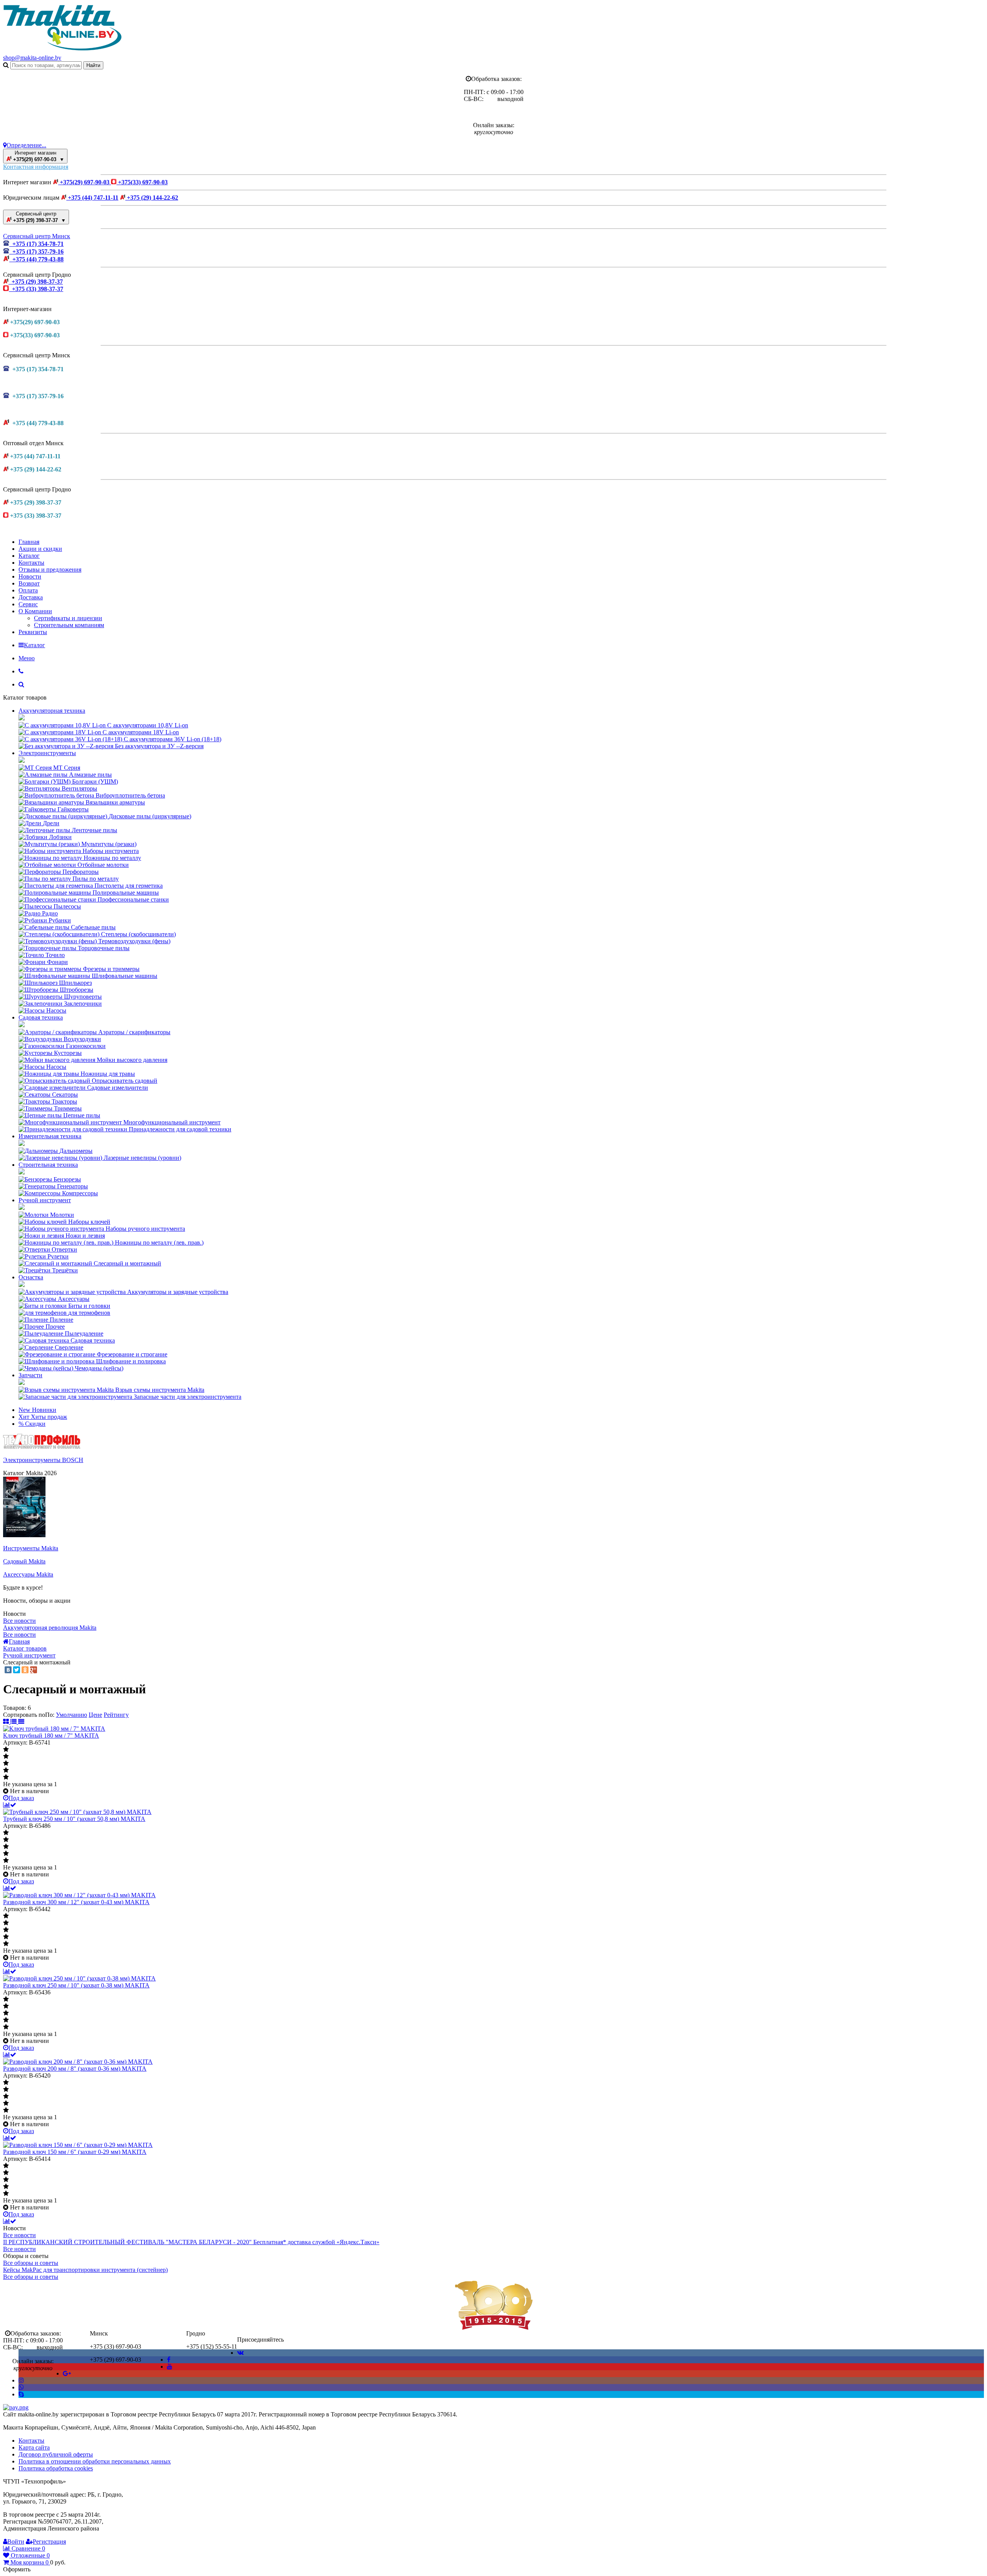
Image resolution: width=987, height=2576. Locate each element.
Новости (30, 576)
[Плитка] (7, 1722)
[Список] (14, 1722)
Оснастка (31, 1277)
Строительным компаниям (69, 625)
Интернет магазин (38, 156)
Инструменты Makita (31, 1548)
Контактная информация (36, 167)
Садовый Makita (24, 1561)
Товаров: (15, 1708)
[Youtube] (170, 2367)
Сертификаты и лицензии (68, 618)
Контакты (31, 563)
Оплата (28, 590)
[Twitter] (17, 1670)
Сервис (28, 604)
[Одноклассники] (25, 1670)
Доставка (31, 597)
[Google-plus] (67, 2373)
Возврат (29, 583)
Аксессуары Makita (28, 1574)
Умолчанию (72, 1715)
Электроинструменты (47, 753)
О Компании (35, 611)
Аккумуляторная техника (52, 711)
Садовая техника (41, 1017)
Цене (95, 1715)
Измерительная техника (50, 1136)
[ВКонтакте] (8, 1670)
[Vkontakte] (240, 2353)
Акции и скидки (40, 549)
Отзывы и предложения (50, 570)
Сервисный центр (39, 217)
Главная (29, 542)
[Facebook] (169, 2360)
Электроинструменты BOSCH (43, 1460)
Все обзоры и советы (31, 2263)
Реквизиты (33, 632)
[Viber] (21, 2387)
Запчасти (30, 1375)
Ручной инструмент (45, 1200)
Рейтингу (116, 1715)
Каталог (29, 556)
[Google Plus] (34, 1670)
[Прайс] (21, 1722)
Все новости (19, 1621)
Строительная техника (48, 1165)
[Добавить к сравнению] (10, 1805)
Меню (27, 658)
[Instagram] (21, 2380)
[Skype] (21, 2394)
